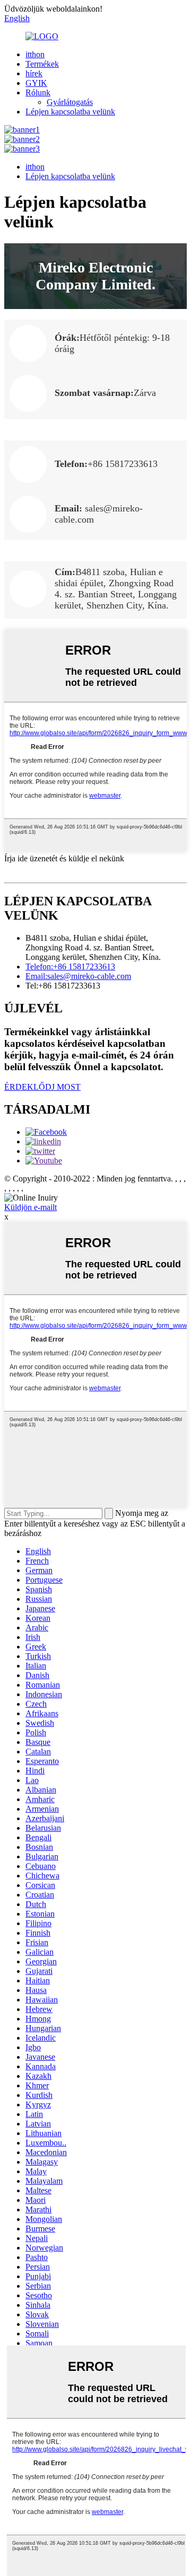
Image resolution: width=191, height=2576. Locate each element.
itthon (35, 54)
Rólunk (38, 92)
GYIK (36, 83)
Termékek (42, 64)
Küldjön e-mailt (31, 1207)
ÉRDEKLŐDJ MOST (42, 1087)
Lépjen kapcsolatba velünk (70, 112)
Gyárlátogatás (70, 102)
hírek (34, 73)
